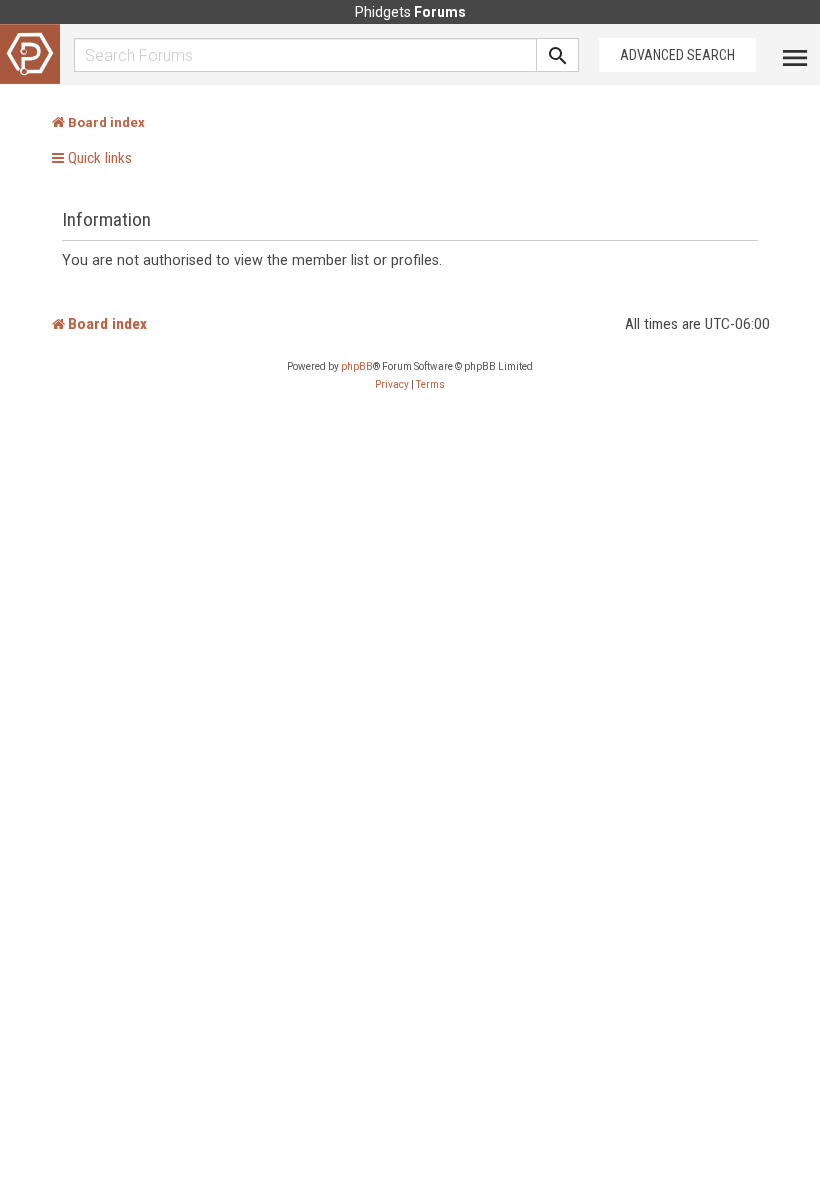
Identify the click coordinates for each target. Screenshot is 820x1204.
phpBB (357, 366)
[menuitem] (392, 385)
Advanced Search (677, 55)
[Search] (558, 55)
